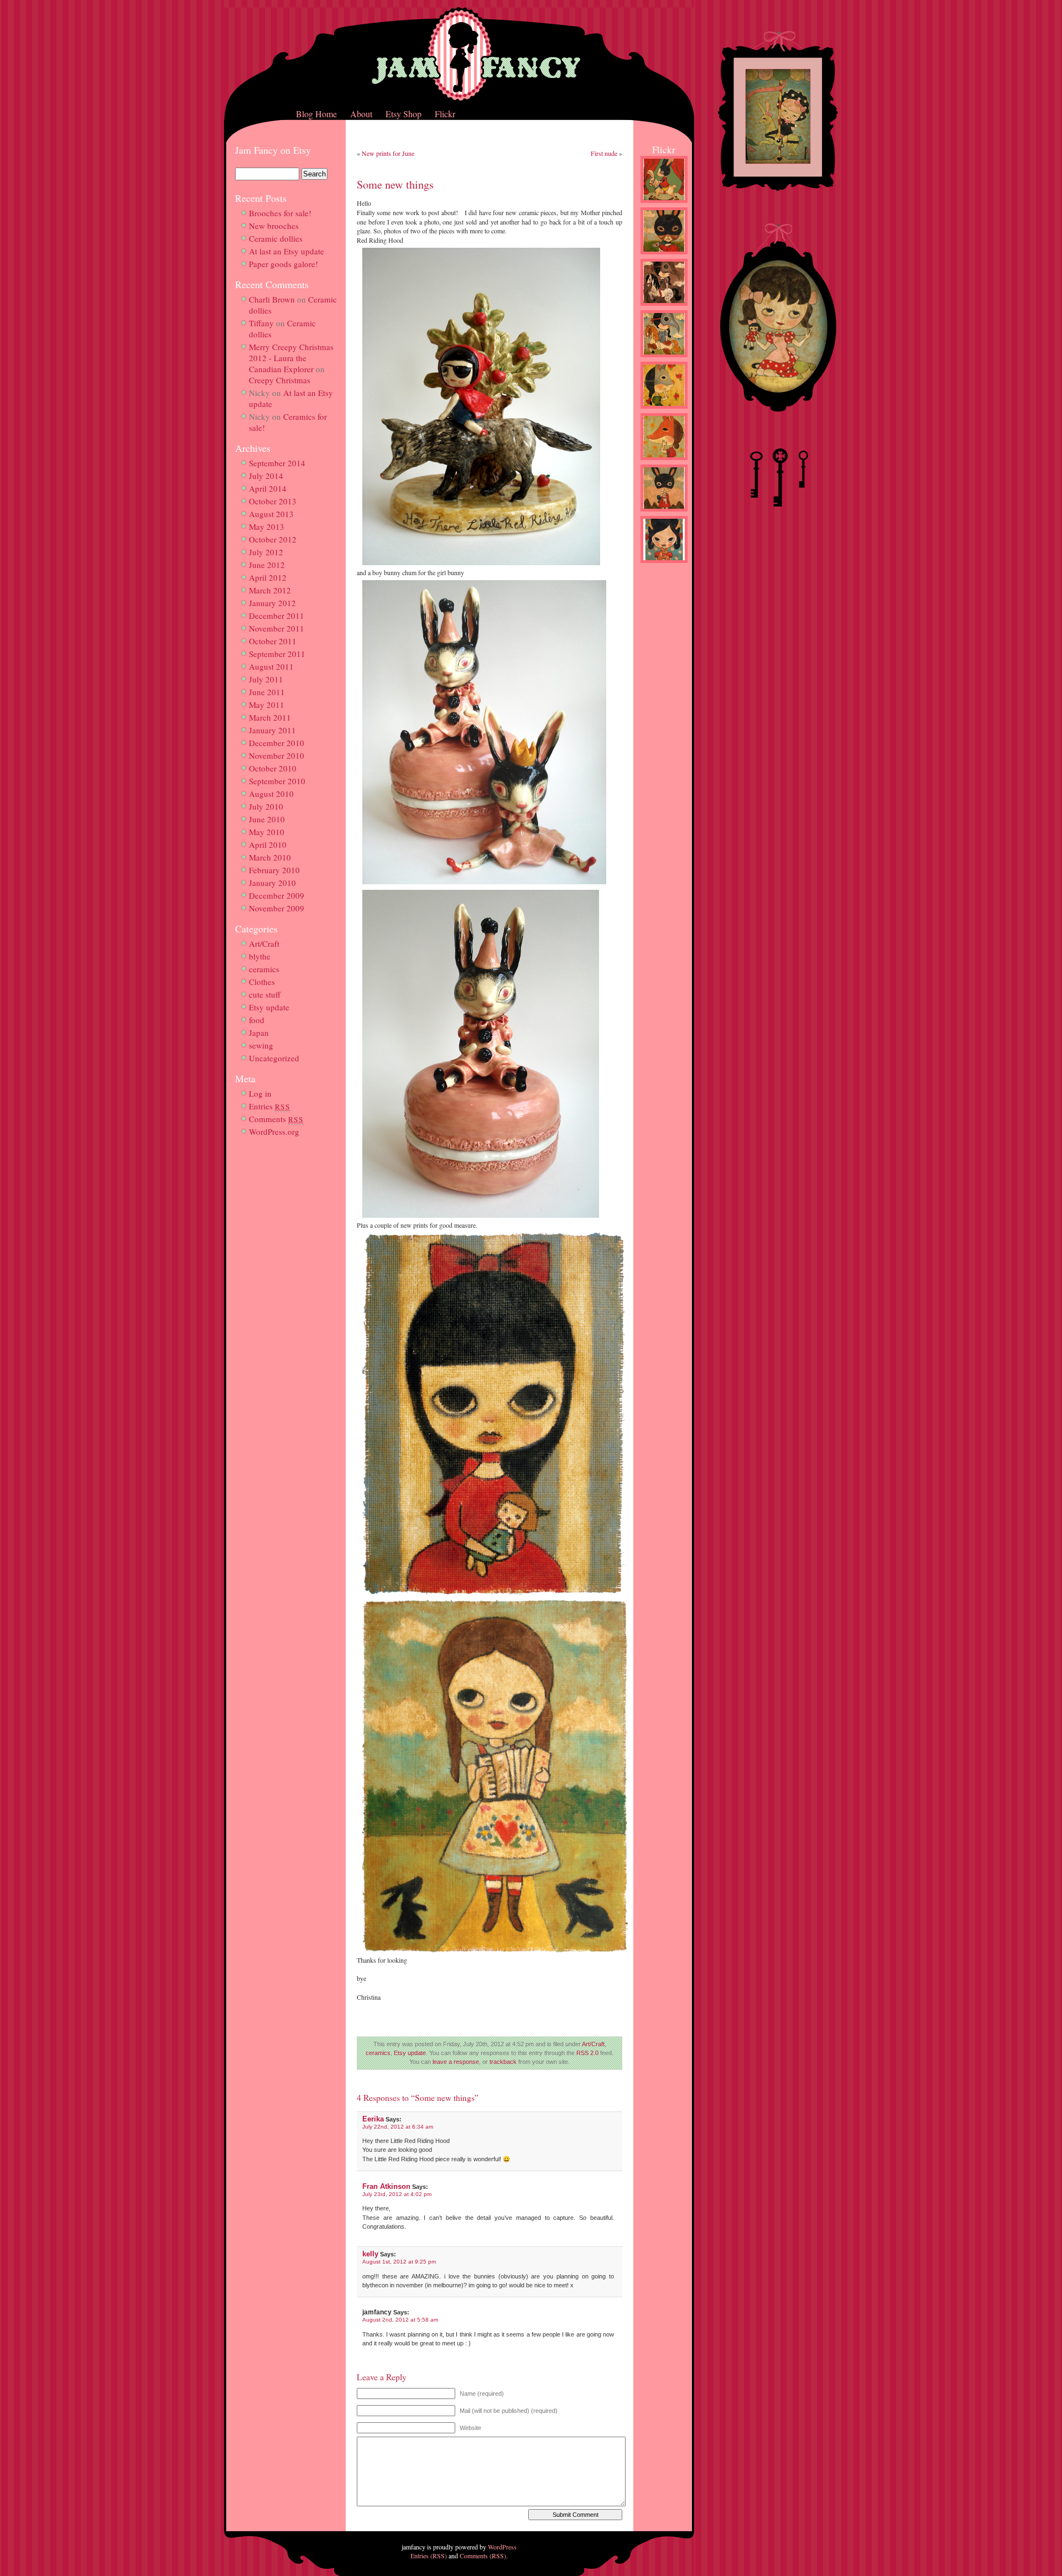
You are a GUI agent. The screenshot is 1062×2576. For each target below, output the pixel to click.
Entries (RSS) (429, 2556)
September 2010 (277, 781)
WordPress (502, 2547)
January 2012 (272, 603)
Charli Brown (272, 299)
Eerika (373, 2119)
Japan (259, 1033)
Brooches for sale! (280, 213)
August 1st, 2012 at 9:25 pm (399, 2262)
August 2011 (271, 666)
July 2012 (266, 552)
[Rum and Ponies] (664, 308)
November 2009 (277, 908)
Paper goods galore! (283, 264)
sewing (261, 1045)
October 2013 (273, 501)
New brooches (274, 226)
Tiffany (261, 323)
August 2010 (271, 794)
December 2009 (277, 895)
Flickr (445, 114)
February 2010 (274, 870)
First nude (604, 153)
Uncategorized (274, 1058)
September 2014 (277, 463)
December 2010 (277, 743)
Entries (270, 1106)
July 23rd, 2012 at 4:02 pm (397, 2194)
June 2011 (267, 692)
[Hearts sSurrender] (664, 257)
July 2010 (266, 806)
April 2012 (268, 577)
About (361, 114)
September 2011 (277, 654)
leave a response (456, 2062)
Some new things (395, 184)
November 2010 (277, 755)
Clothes (262, 982)
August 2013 (271, 514)
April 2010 (268, 844)
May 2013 (267, 526)
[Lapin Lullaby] (664, 205)
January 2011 (272, 730)
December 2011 (277, 616)
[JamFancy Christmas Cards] (664, 565)
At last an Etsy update (287, 251)
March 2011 (270, 717)
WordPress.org (274, 1131)
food (257, 1020)
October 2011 (273, 641)
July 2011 (266, 679)
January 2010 (272, 883)
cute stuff (265, 994)
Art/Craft (264, 943)
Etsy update (269, 1007)
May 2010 (267, 832)
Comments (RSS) (483, 2556)
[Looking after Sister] (664, 514)
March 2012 (270, 590)
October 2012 (273, 539)
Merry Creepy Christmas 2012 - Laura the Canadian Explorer (291, 358)
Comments (276, 1119)
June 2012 (267, 565)
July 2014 (266, 476)
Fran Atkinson (386, 2186)
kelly (370, 2254)
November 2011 (277, 628)
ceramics (264, 969)
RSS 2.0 (587, 2053)
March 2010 (270, 857)
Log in (260, 1093)
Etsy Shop (404, 114)
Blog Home (316, 114)
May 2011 (267, 705)
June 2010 (267, 819)
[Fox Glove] (664, 462)
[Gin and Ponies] (664, 359)
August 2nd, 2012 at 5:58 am (400, 2320)
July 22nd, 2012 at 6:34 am (398, 2127)
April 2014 (268, 488)
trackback (503, 2062)
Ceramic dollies (276, 238)
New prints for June (388, 153)
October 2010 (273, 768)
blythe (260, 956)
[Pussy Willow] (664, 411)
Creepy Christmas (280, 380)
